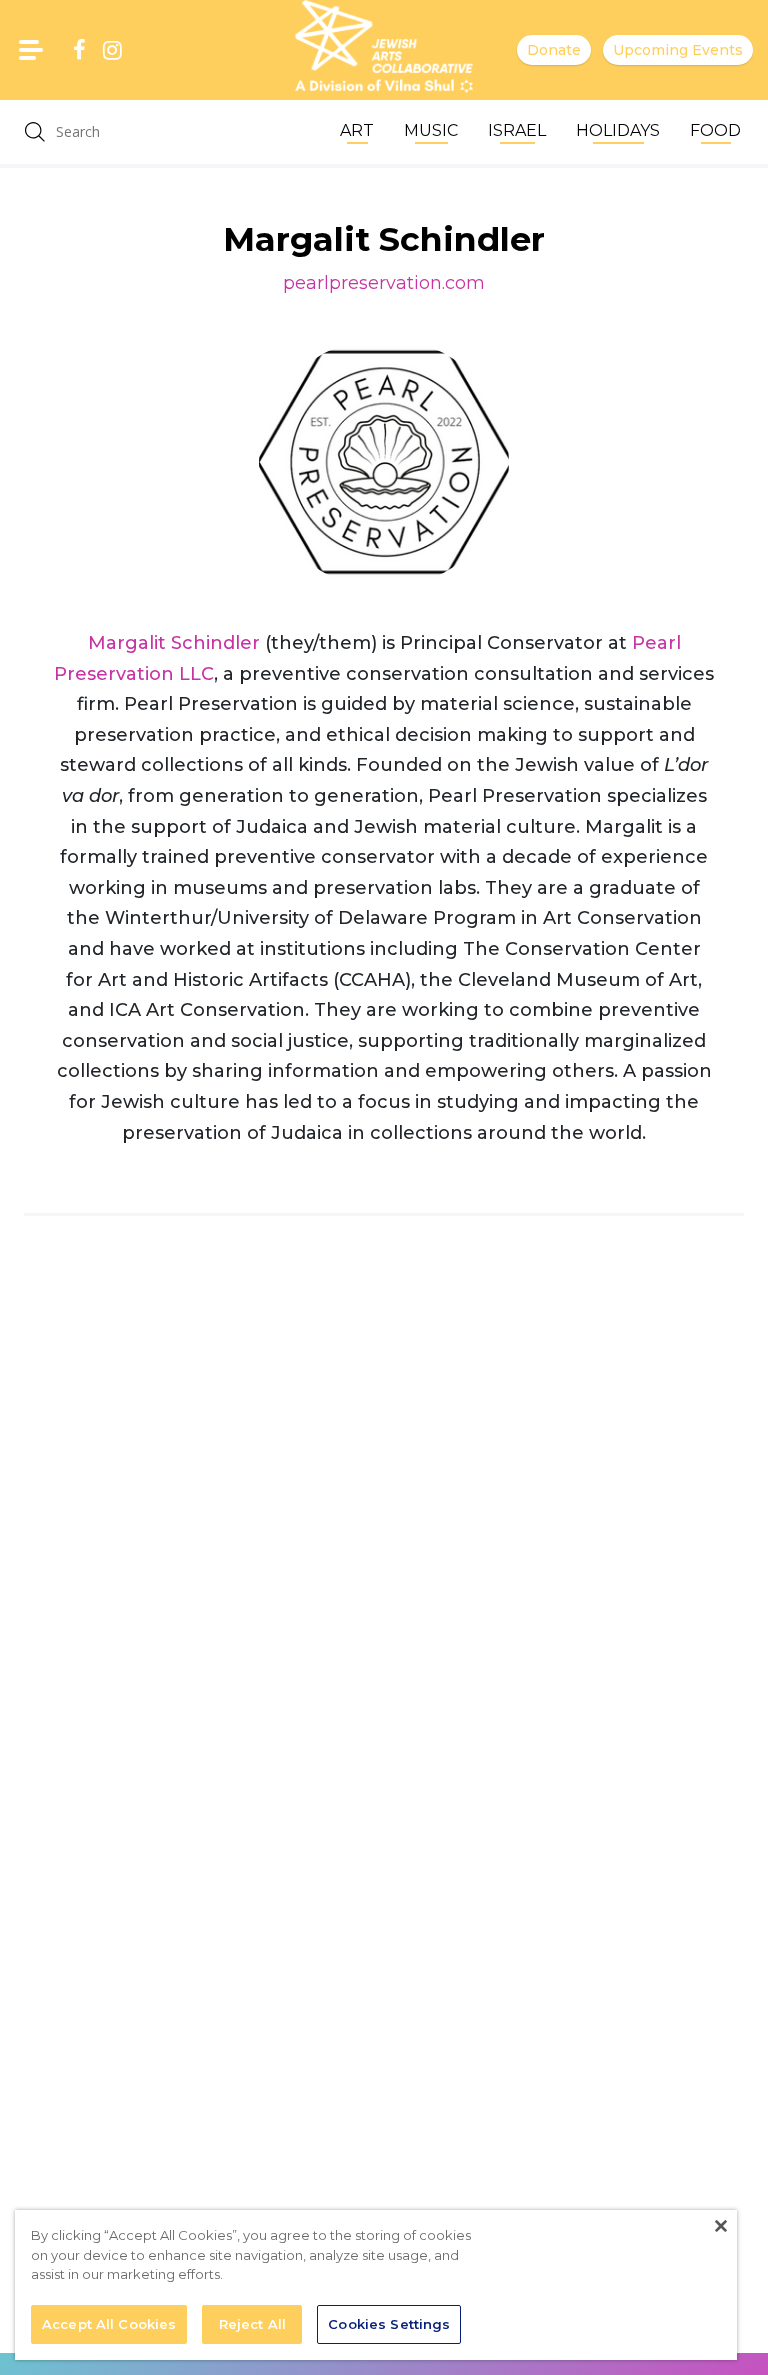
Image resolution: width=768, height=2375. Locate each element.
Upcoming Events (678, 50)
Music (431, 130)
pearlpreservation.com (384, 283)
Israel (517, 130)
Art (357, 130)
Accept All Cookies (109, 2324)
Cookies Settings (389, 2324)
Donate (554, 50)
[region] (376, 2285)
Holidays (618, 130)
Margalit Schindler (174, 643)
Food (715, 130)
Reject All (252, 2324)
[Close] (721, 2226)
